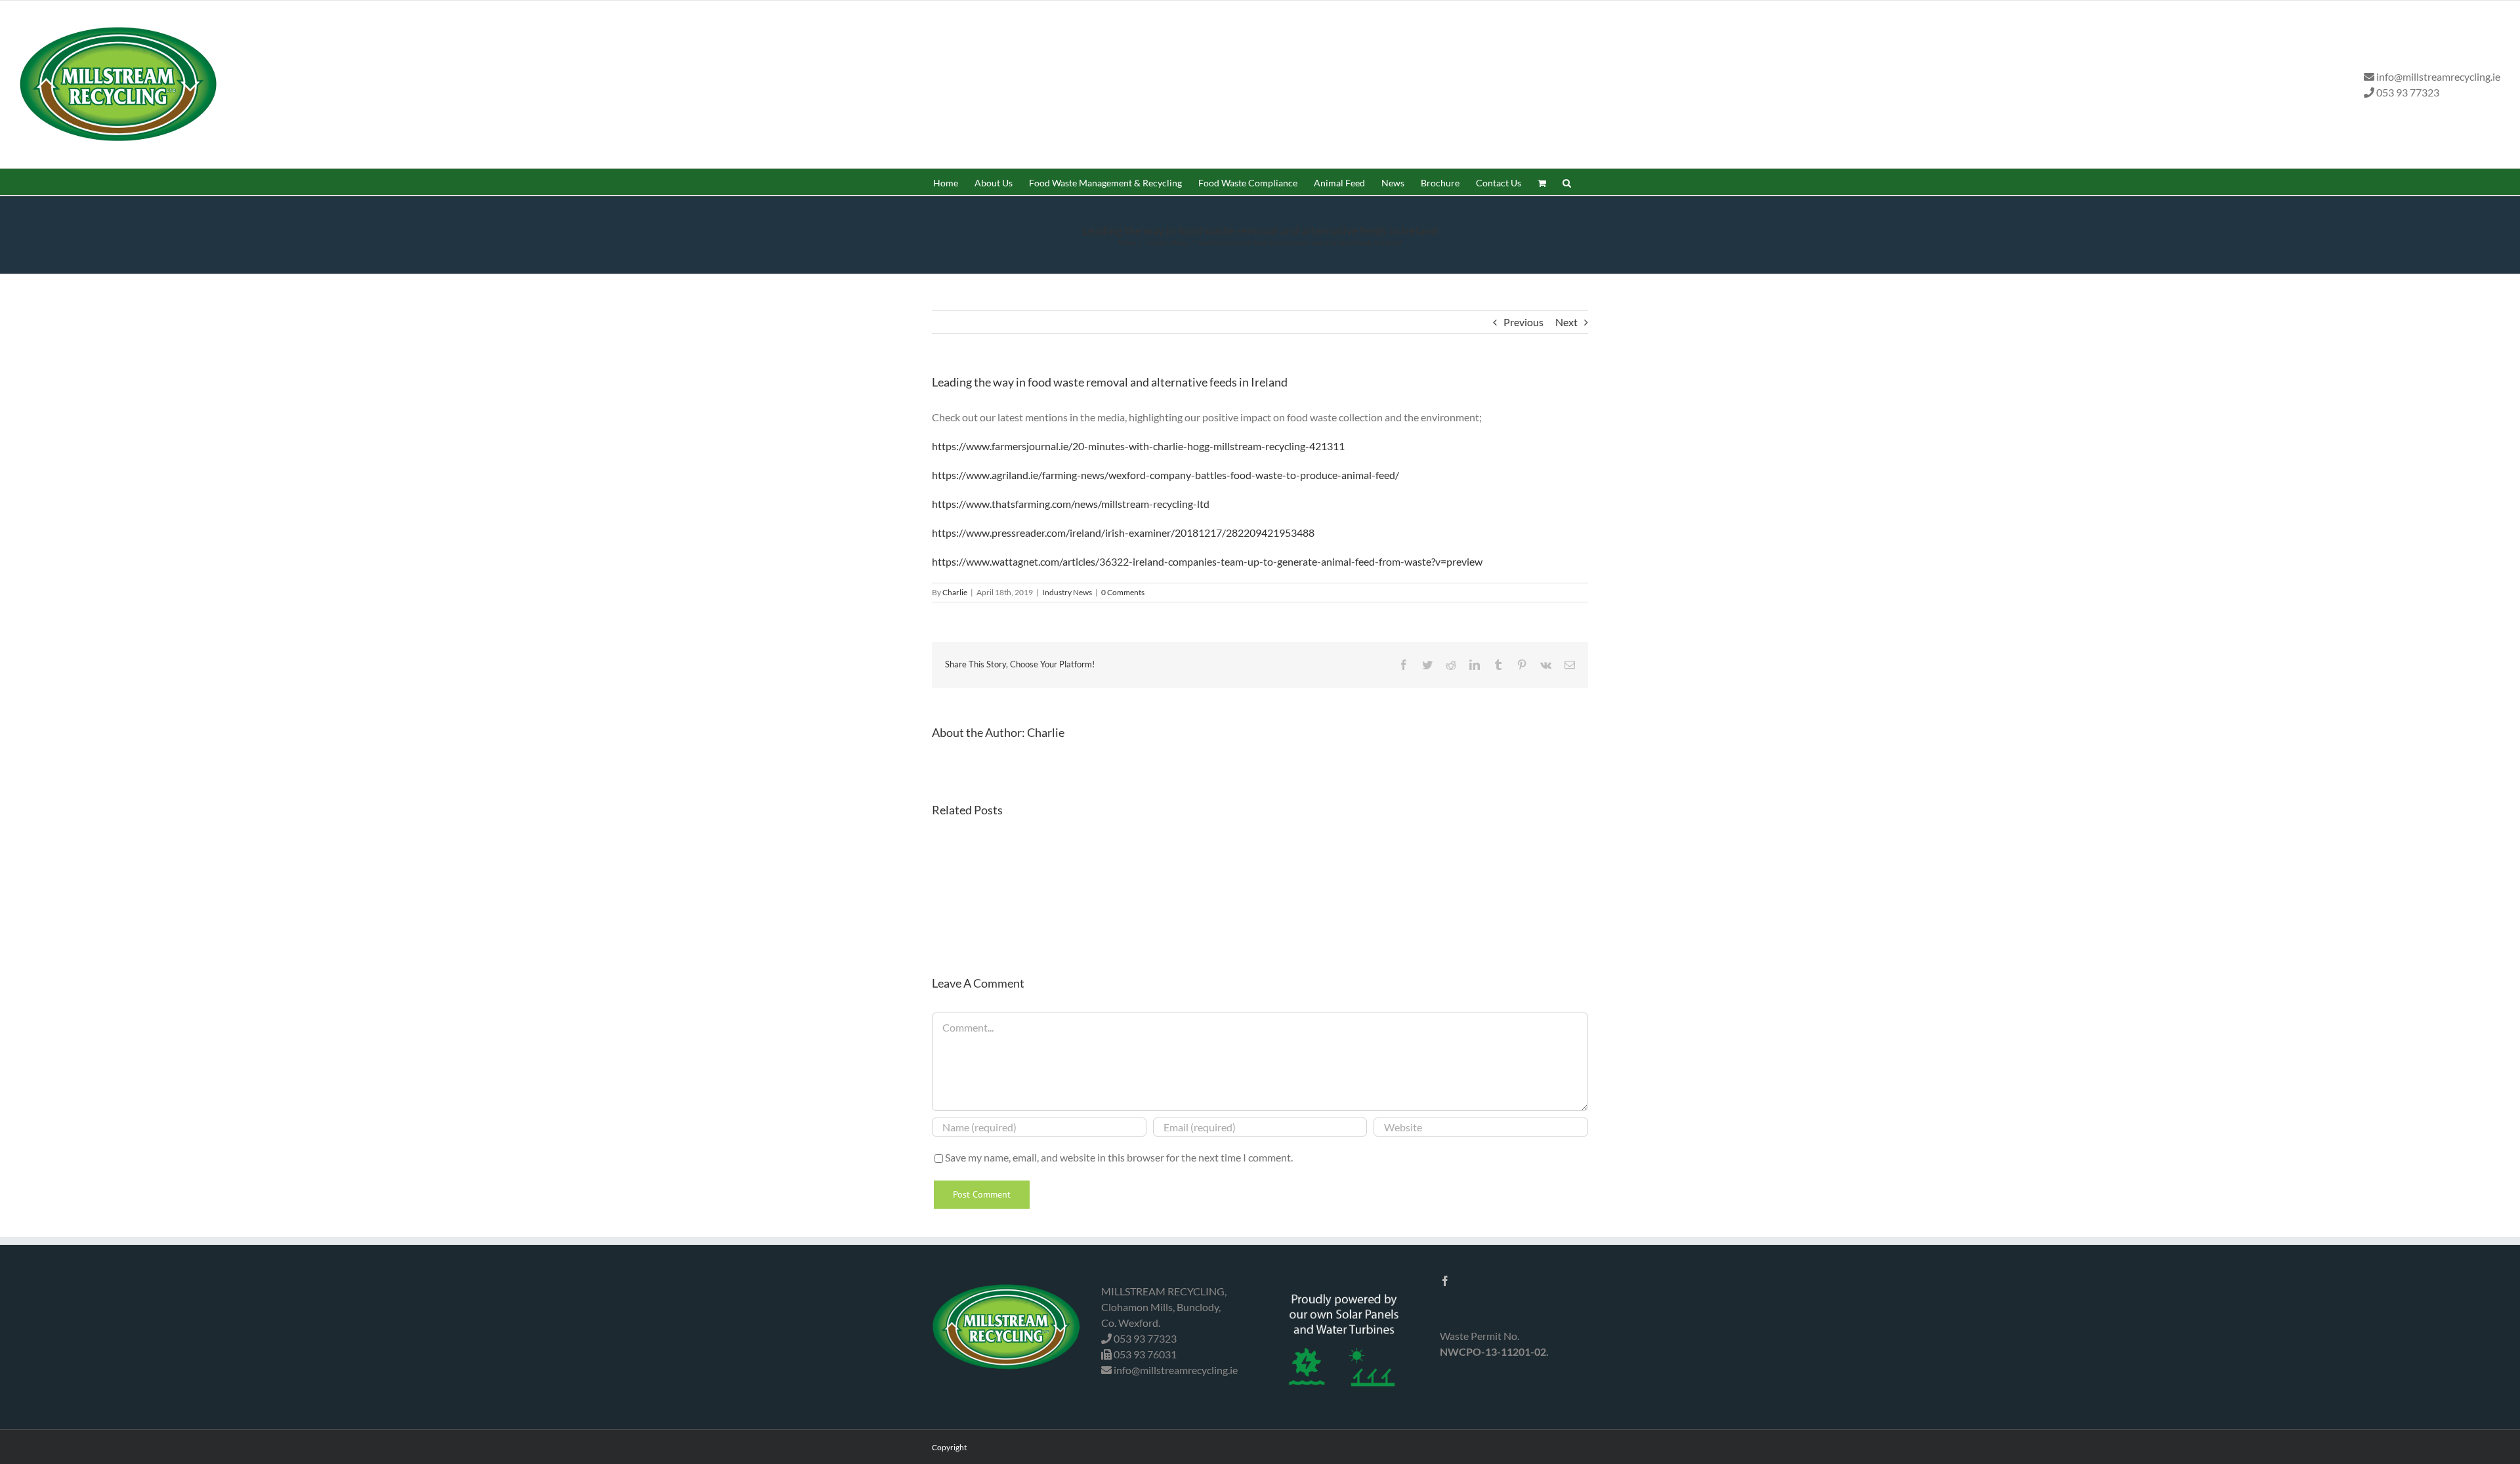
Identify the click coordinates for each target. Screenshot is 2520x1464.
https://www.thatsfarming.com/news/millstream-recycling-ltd (1071, 504)
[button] (1567, 182)
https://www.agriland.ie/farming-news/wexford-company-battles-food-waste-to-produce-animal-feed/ (1165, 475)
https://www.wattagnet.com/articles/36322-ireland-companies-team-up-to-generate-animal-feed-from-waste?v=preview (1207, 561)
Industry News (1067, 592)
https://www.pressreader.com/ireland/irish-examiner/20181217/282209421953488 (1123, 533)
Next (1566, 322)
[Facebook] (1445, 1281)
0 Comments (1123, 592)
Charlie (955, 592)
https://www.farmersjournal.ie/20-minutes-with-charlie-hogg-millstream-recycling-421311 (1138, 446)
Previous (1523, 322)
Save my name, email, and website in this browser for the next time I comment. (1119, 1157)
